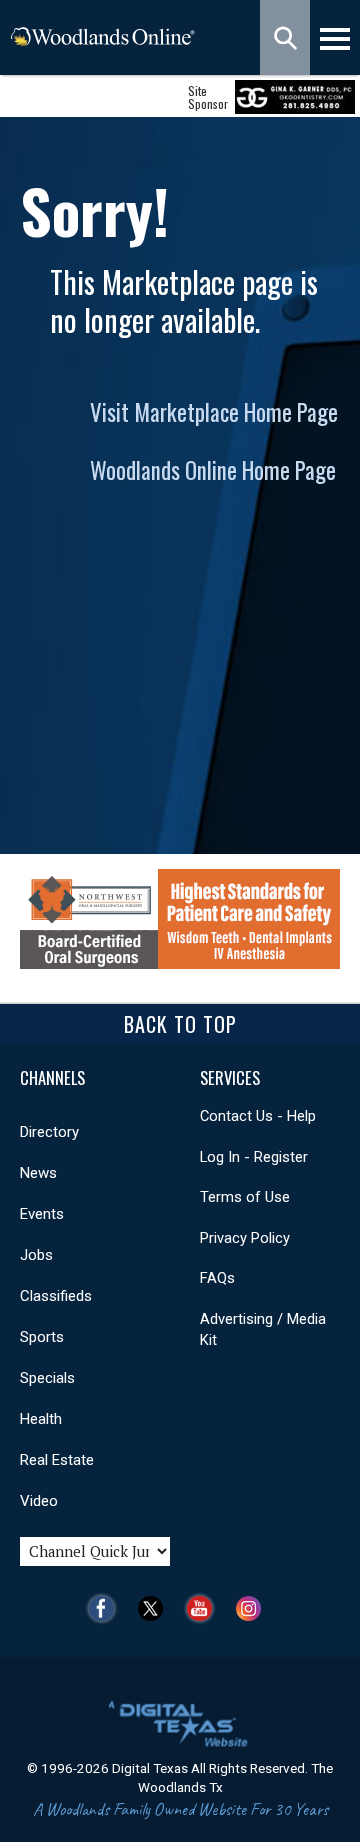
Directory (49, 1132)
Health (41, 1419)
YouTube (204, 1608)
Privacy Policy (245, 1238)
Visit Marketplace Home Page (214, 412)
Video (39, 1501)
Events (42, 1214)
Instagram (253, 1608)
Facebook (106, 1608)
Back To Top (180, 1024)
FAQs (217, 1278)
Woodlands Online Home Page (213, 470)
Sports (42, 1337)
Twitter (155, 1608)
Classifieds (56, 1296)
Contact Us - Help (258, 1116)
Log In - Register (254, 1157)
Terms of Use (245, 1197)
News (38, 1173)
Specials (47, 1378)
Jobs (36, 1255)
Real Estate (57, 1460)
